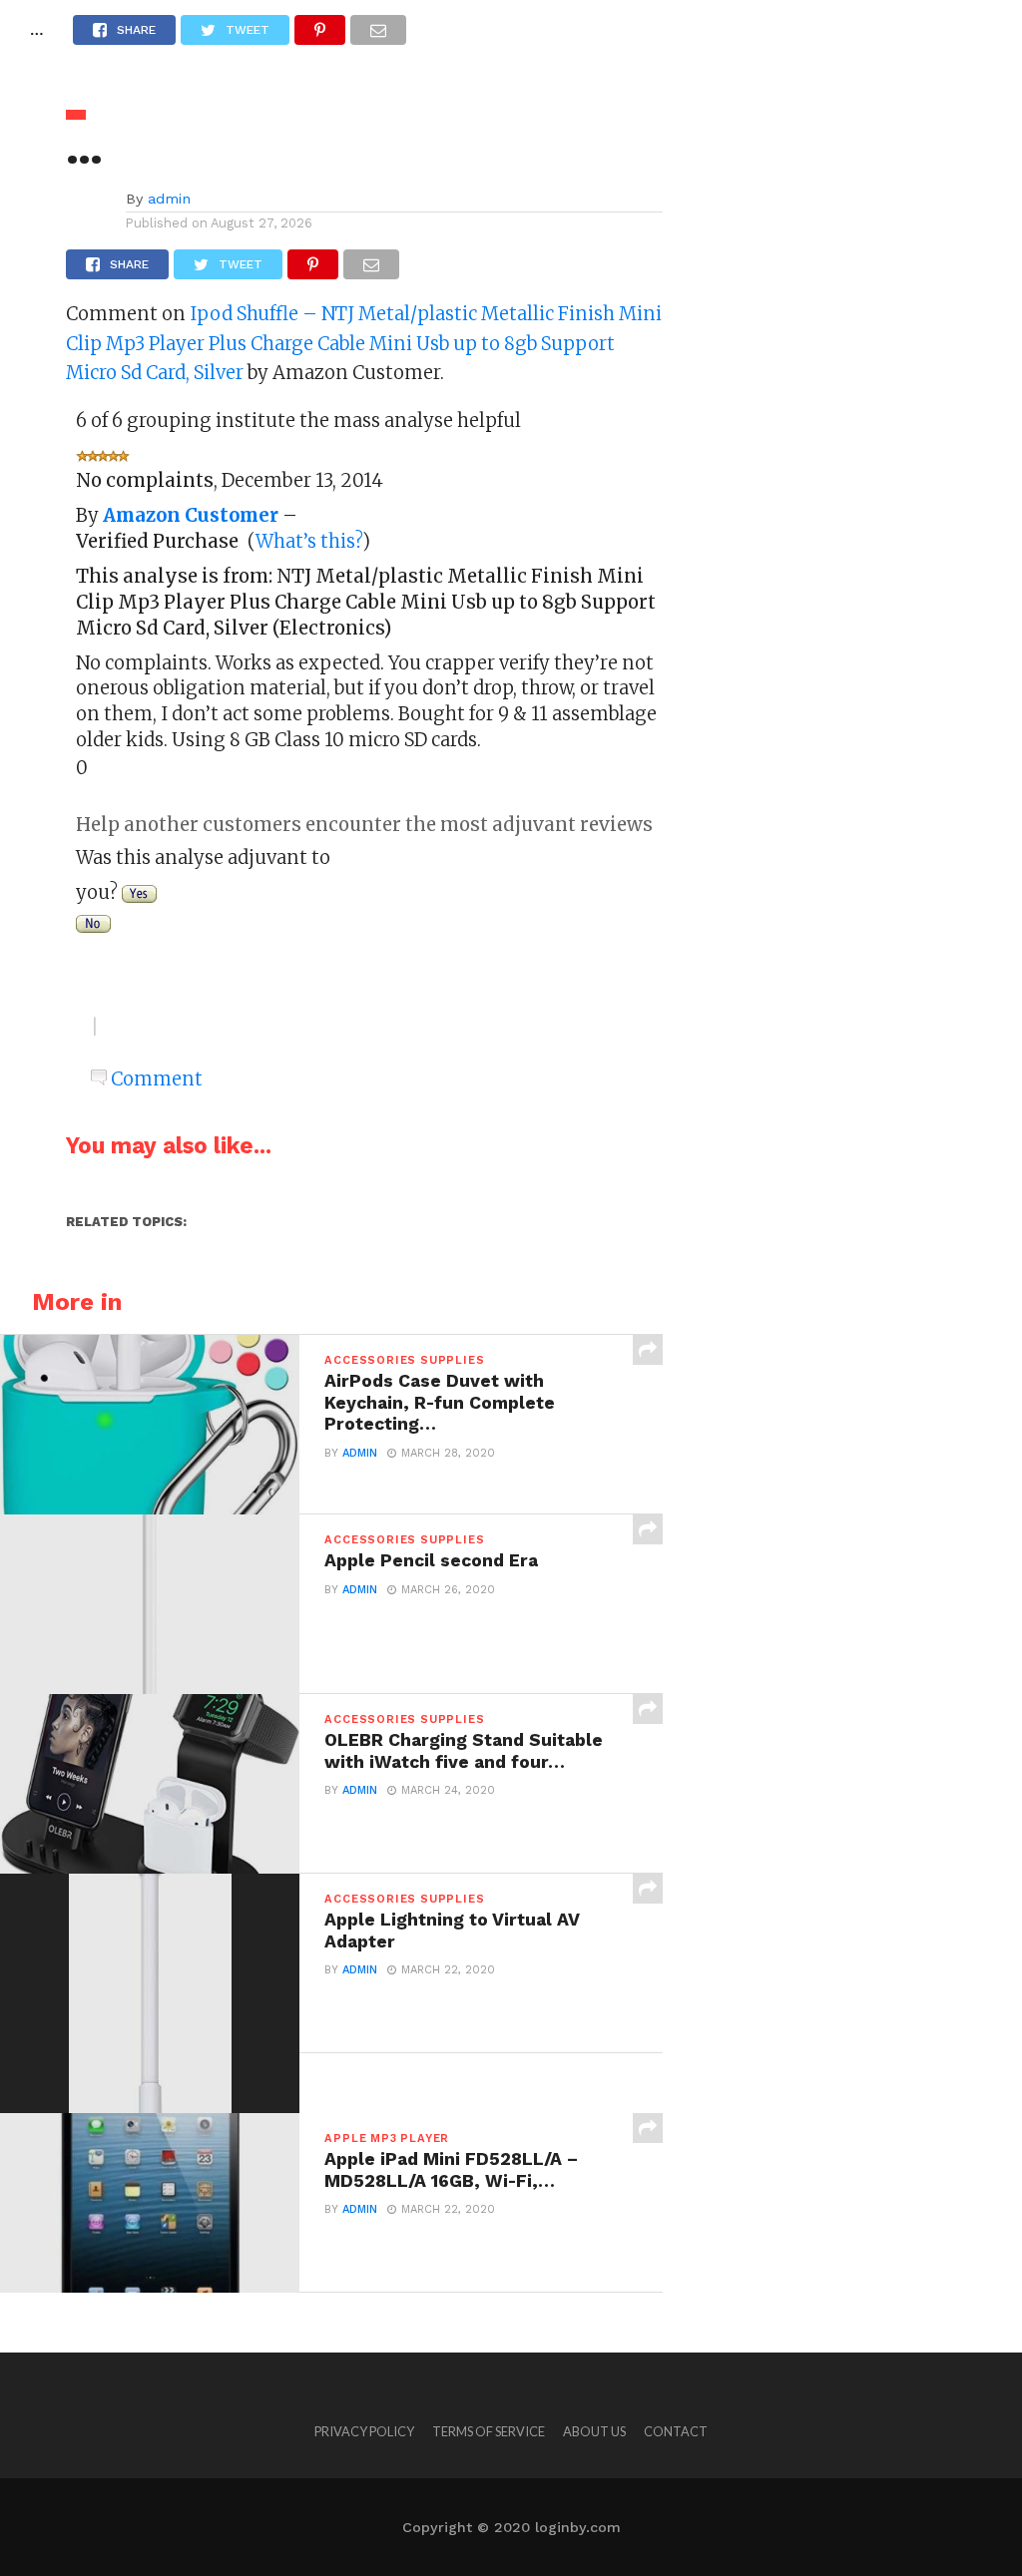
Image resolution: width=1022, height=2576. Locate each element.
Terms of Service (489, 2431)
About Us (594, 2431)
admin (169, 199)
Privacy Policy (364, 2431)
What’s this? (309, 541)
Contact (676, 2431)
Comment (157, 1079)
